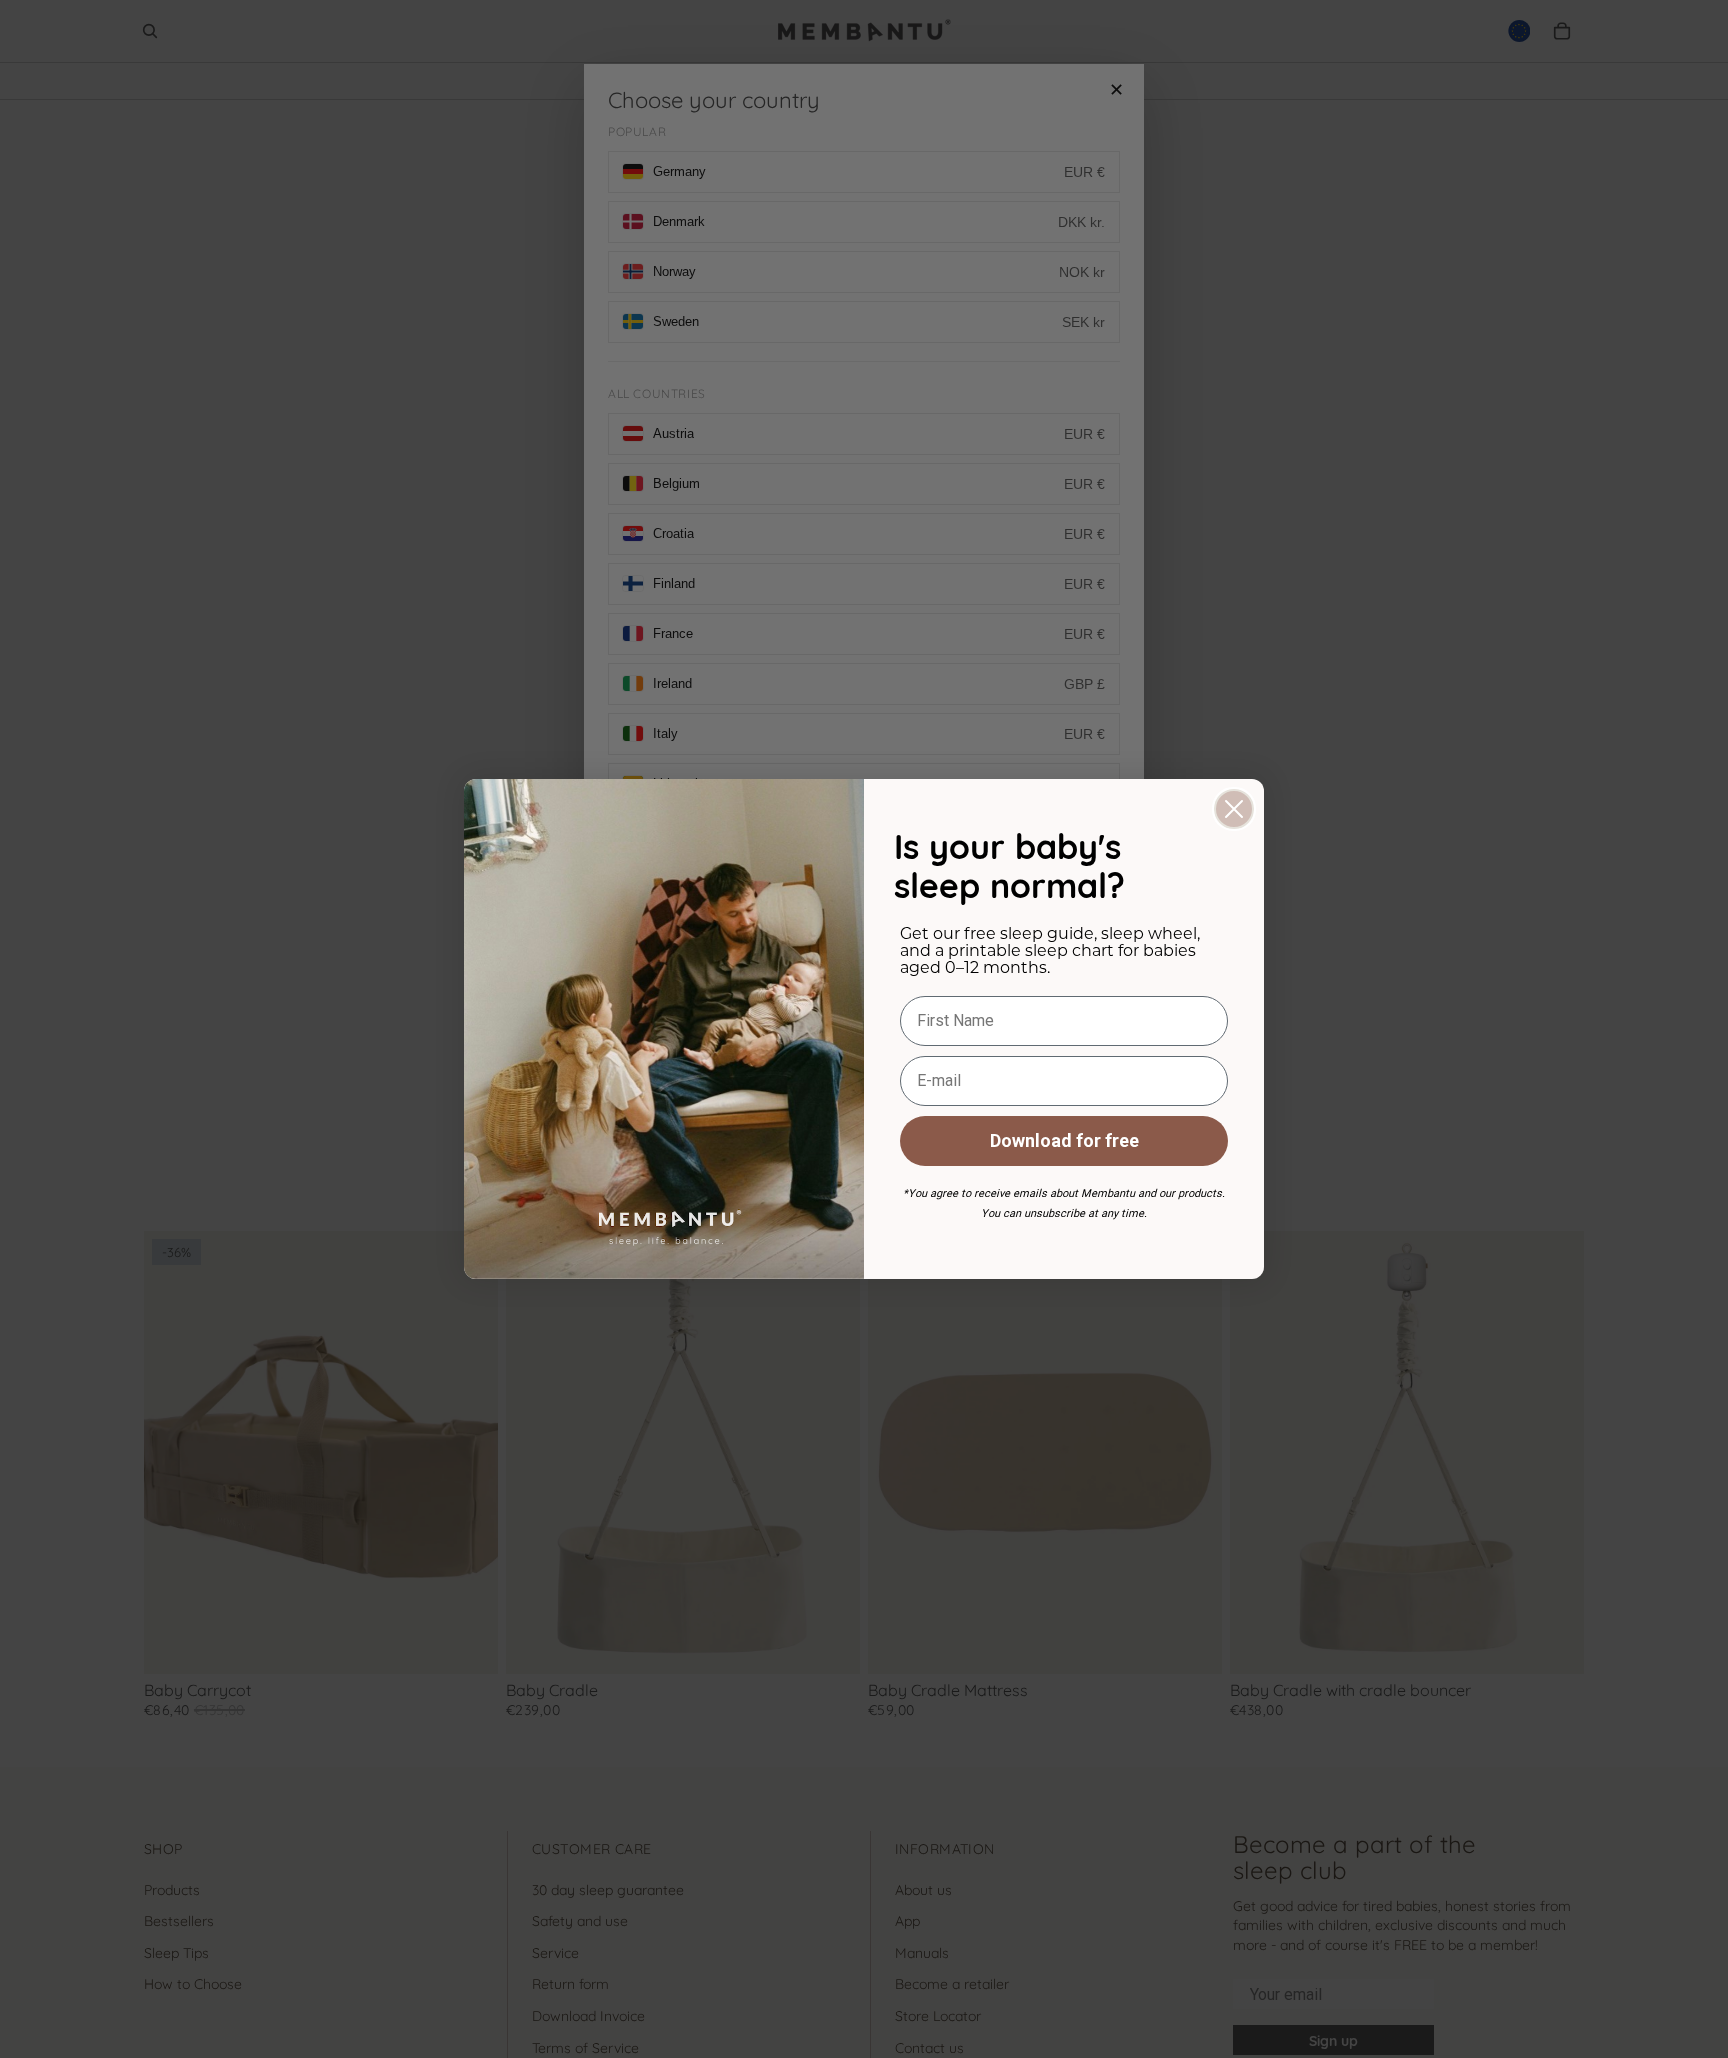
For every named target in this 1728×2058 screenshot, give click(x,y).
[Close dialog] (1234, 809)
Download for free (1064, 1140)
